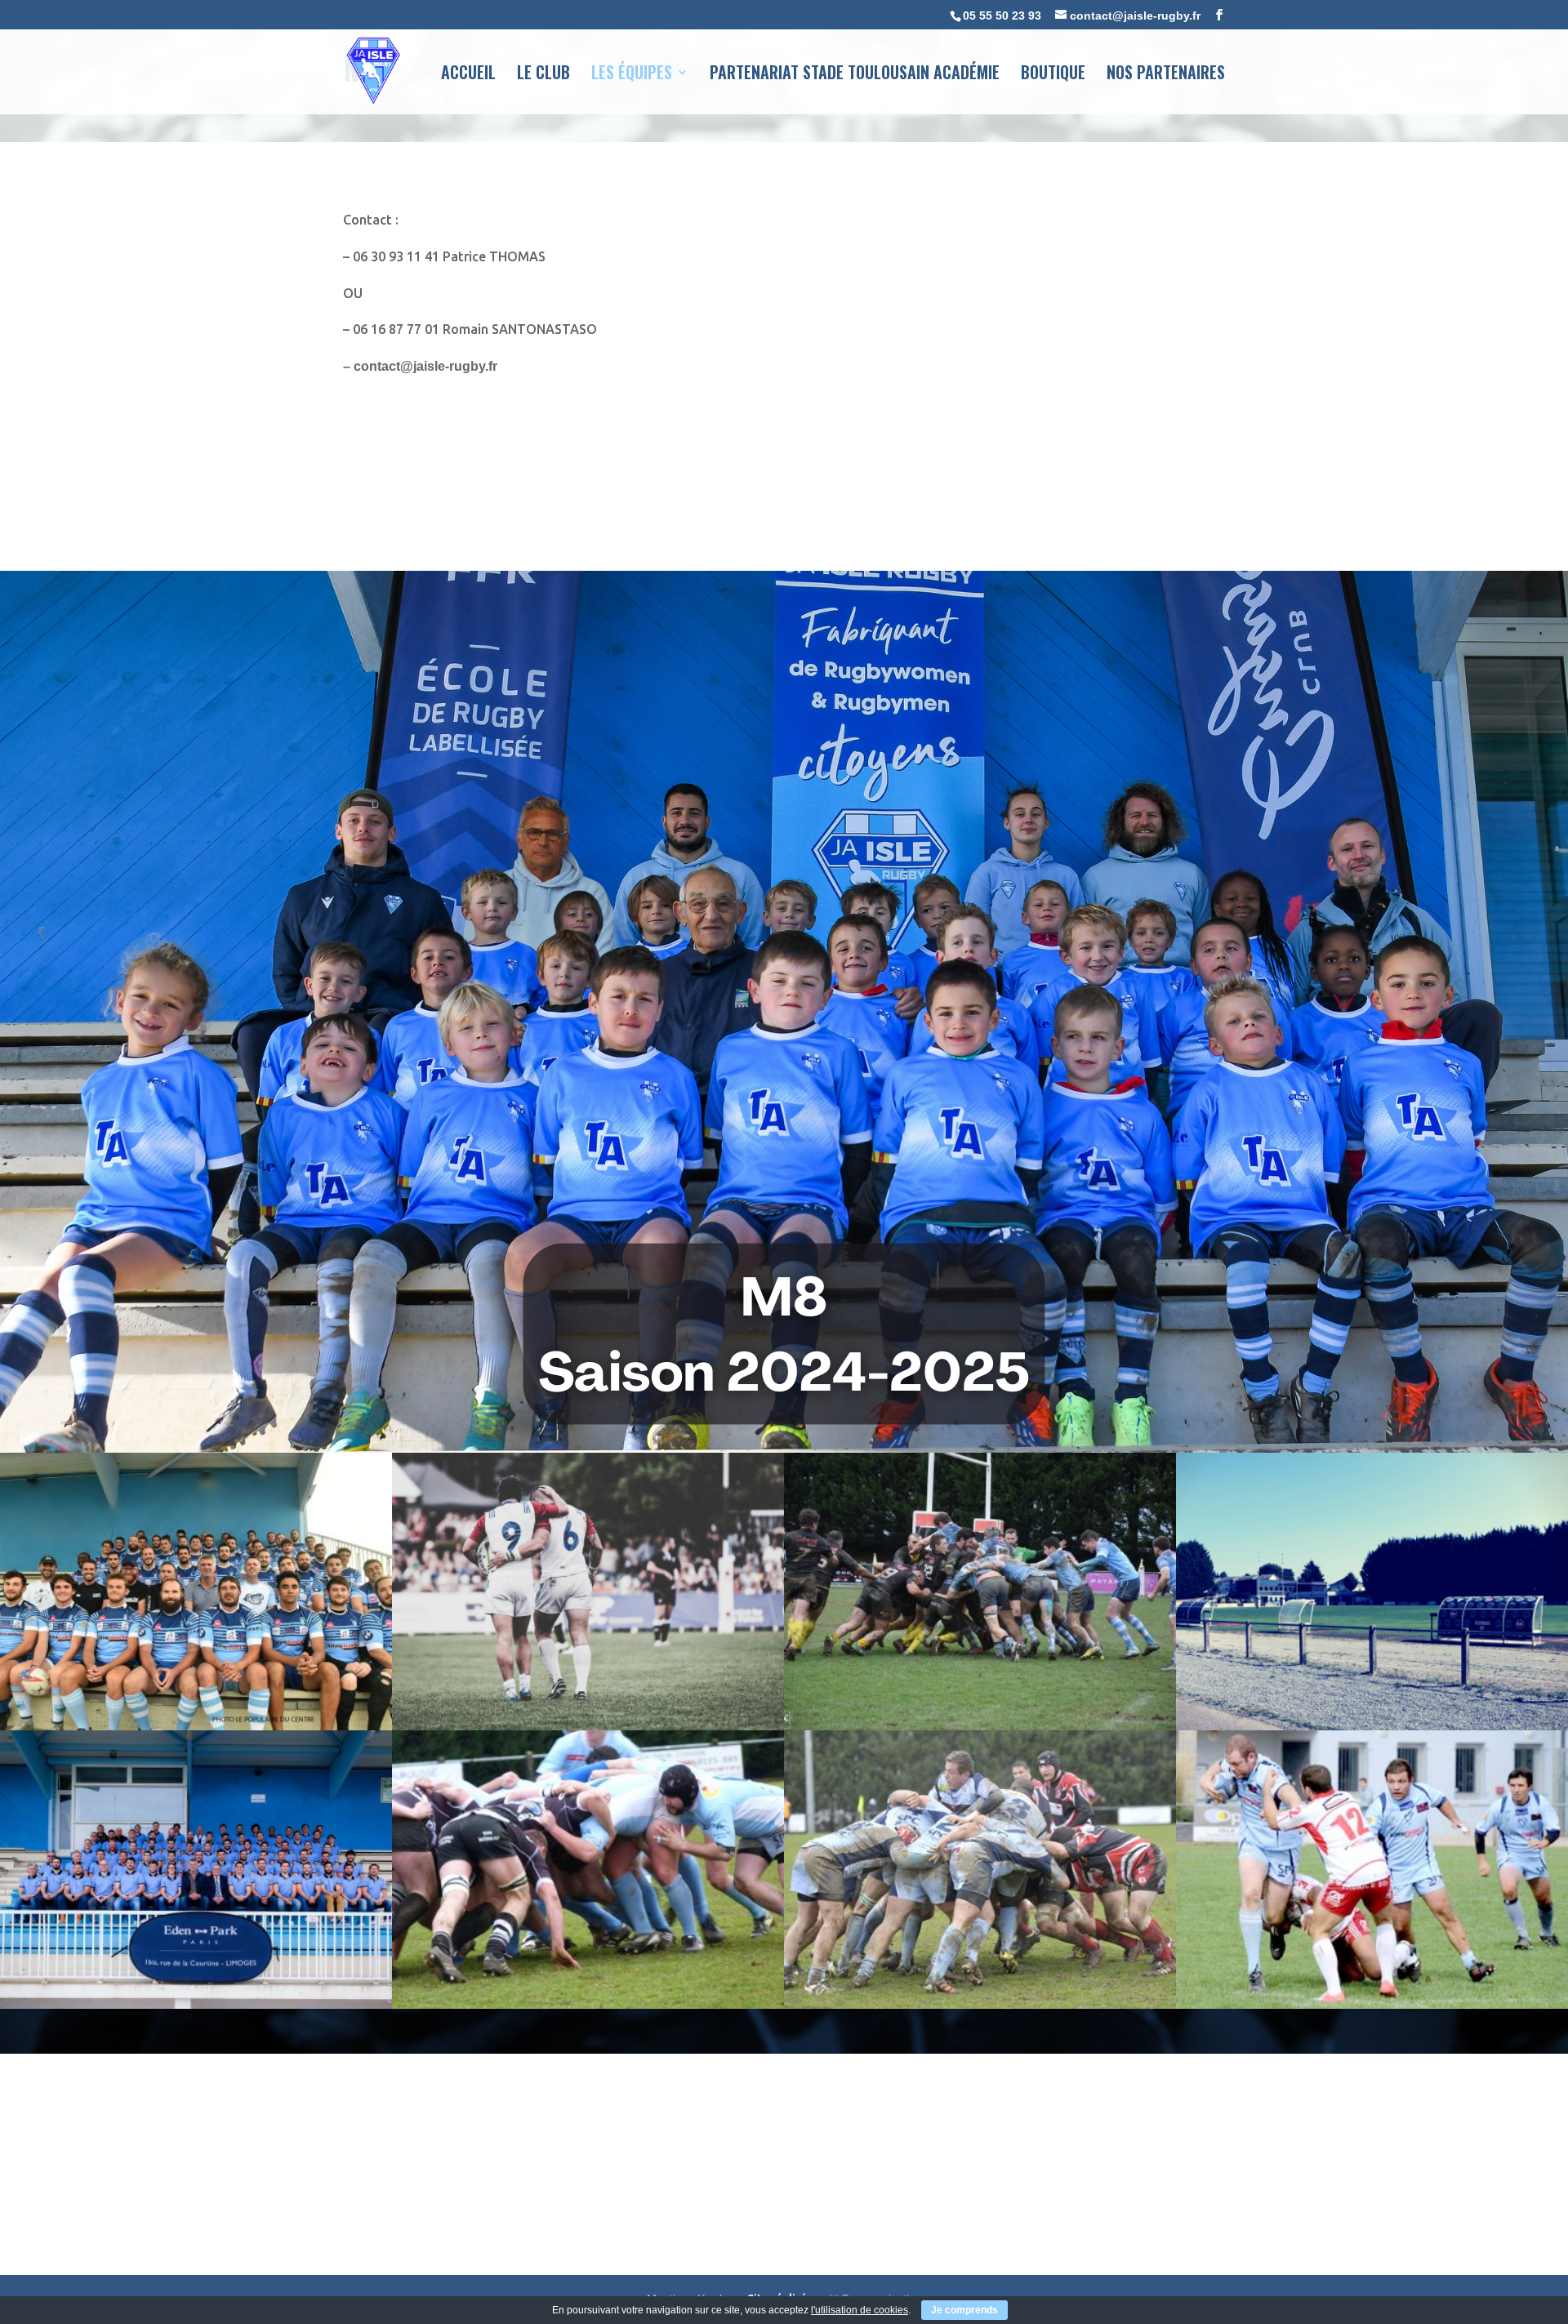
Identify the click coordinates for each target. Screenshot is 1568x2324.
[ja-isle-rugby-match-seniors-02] (1372, 2004)
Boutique (1053, 75)
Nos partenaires (1166, 75)
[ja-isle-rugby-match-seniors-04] (588, 2004)
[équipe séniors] (196, 1726)
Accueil (468, 75)
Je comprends (964, 2310)
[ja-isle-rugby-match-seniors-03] (980, 2004)
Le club (543, 75)
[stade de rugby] (1372, 1726)
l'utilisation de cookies (860, 2310)
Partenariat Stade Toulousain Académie (855, 75)
